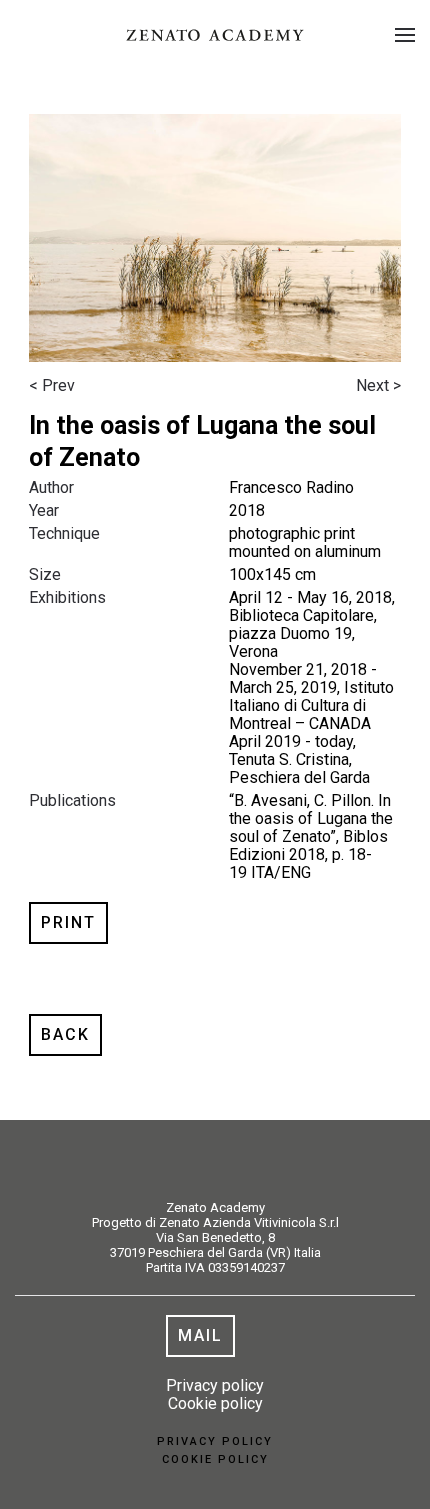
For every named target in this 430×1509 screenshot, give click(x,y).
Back (65, 1034)
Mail (200, 1335)
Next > (378, 386)
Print (68, 922)
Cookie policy (215, 1403)
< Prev (52, 386)
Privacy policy (215, 1385)
